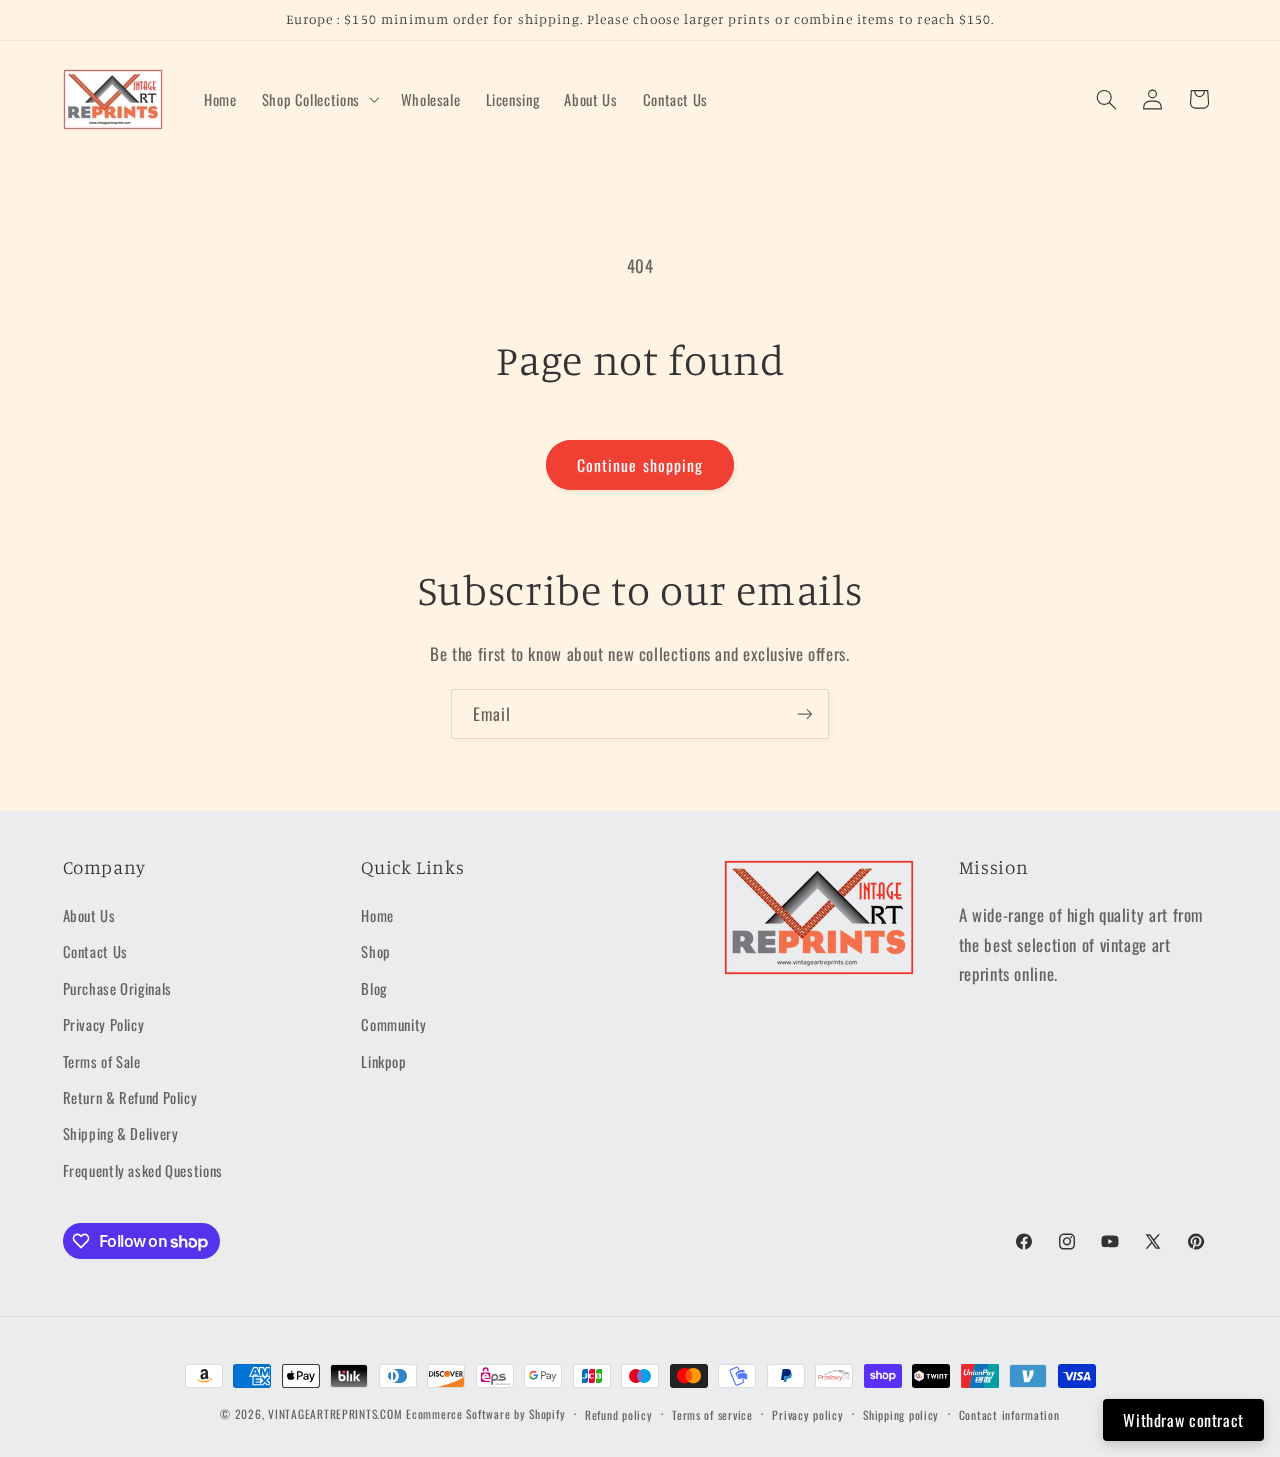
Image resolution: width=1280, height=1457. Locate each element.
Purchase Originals (117, 988)
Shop (376, 951)
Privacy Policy (104, 1024)
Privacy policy (807, 1414)
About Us (89, 915)
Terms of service (712, 1414)
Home (377, 915)
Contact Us (95, 951)
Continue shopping (640, 465)
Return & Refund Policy (130, 1097)
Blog (374, 988)
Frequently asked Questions (143, 1170)
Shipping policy (901, 1414)
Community (394, 1024)
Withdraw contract (1183, 1420)
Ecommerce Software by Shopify (485, 1413)
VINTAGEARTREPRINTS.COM (335, 1413)
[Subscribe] (805, 713)
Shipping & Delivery (121, 1133)
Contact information (1009, 1414)
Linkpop (383, 1061)
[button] (318, 99)
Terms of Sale (102, 1061)
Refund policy (619, 1414)
